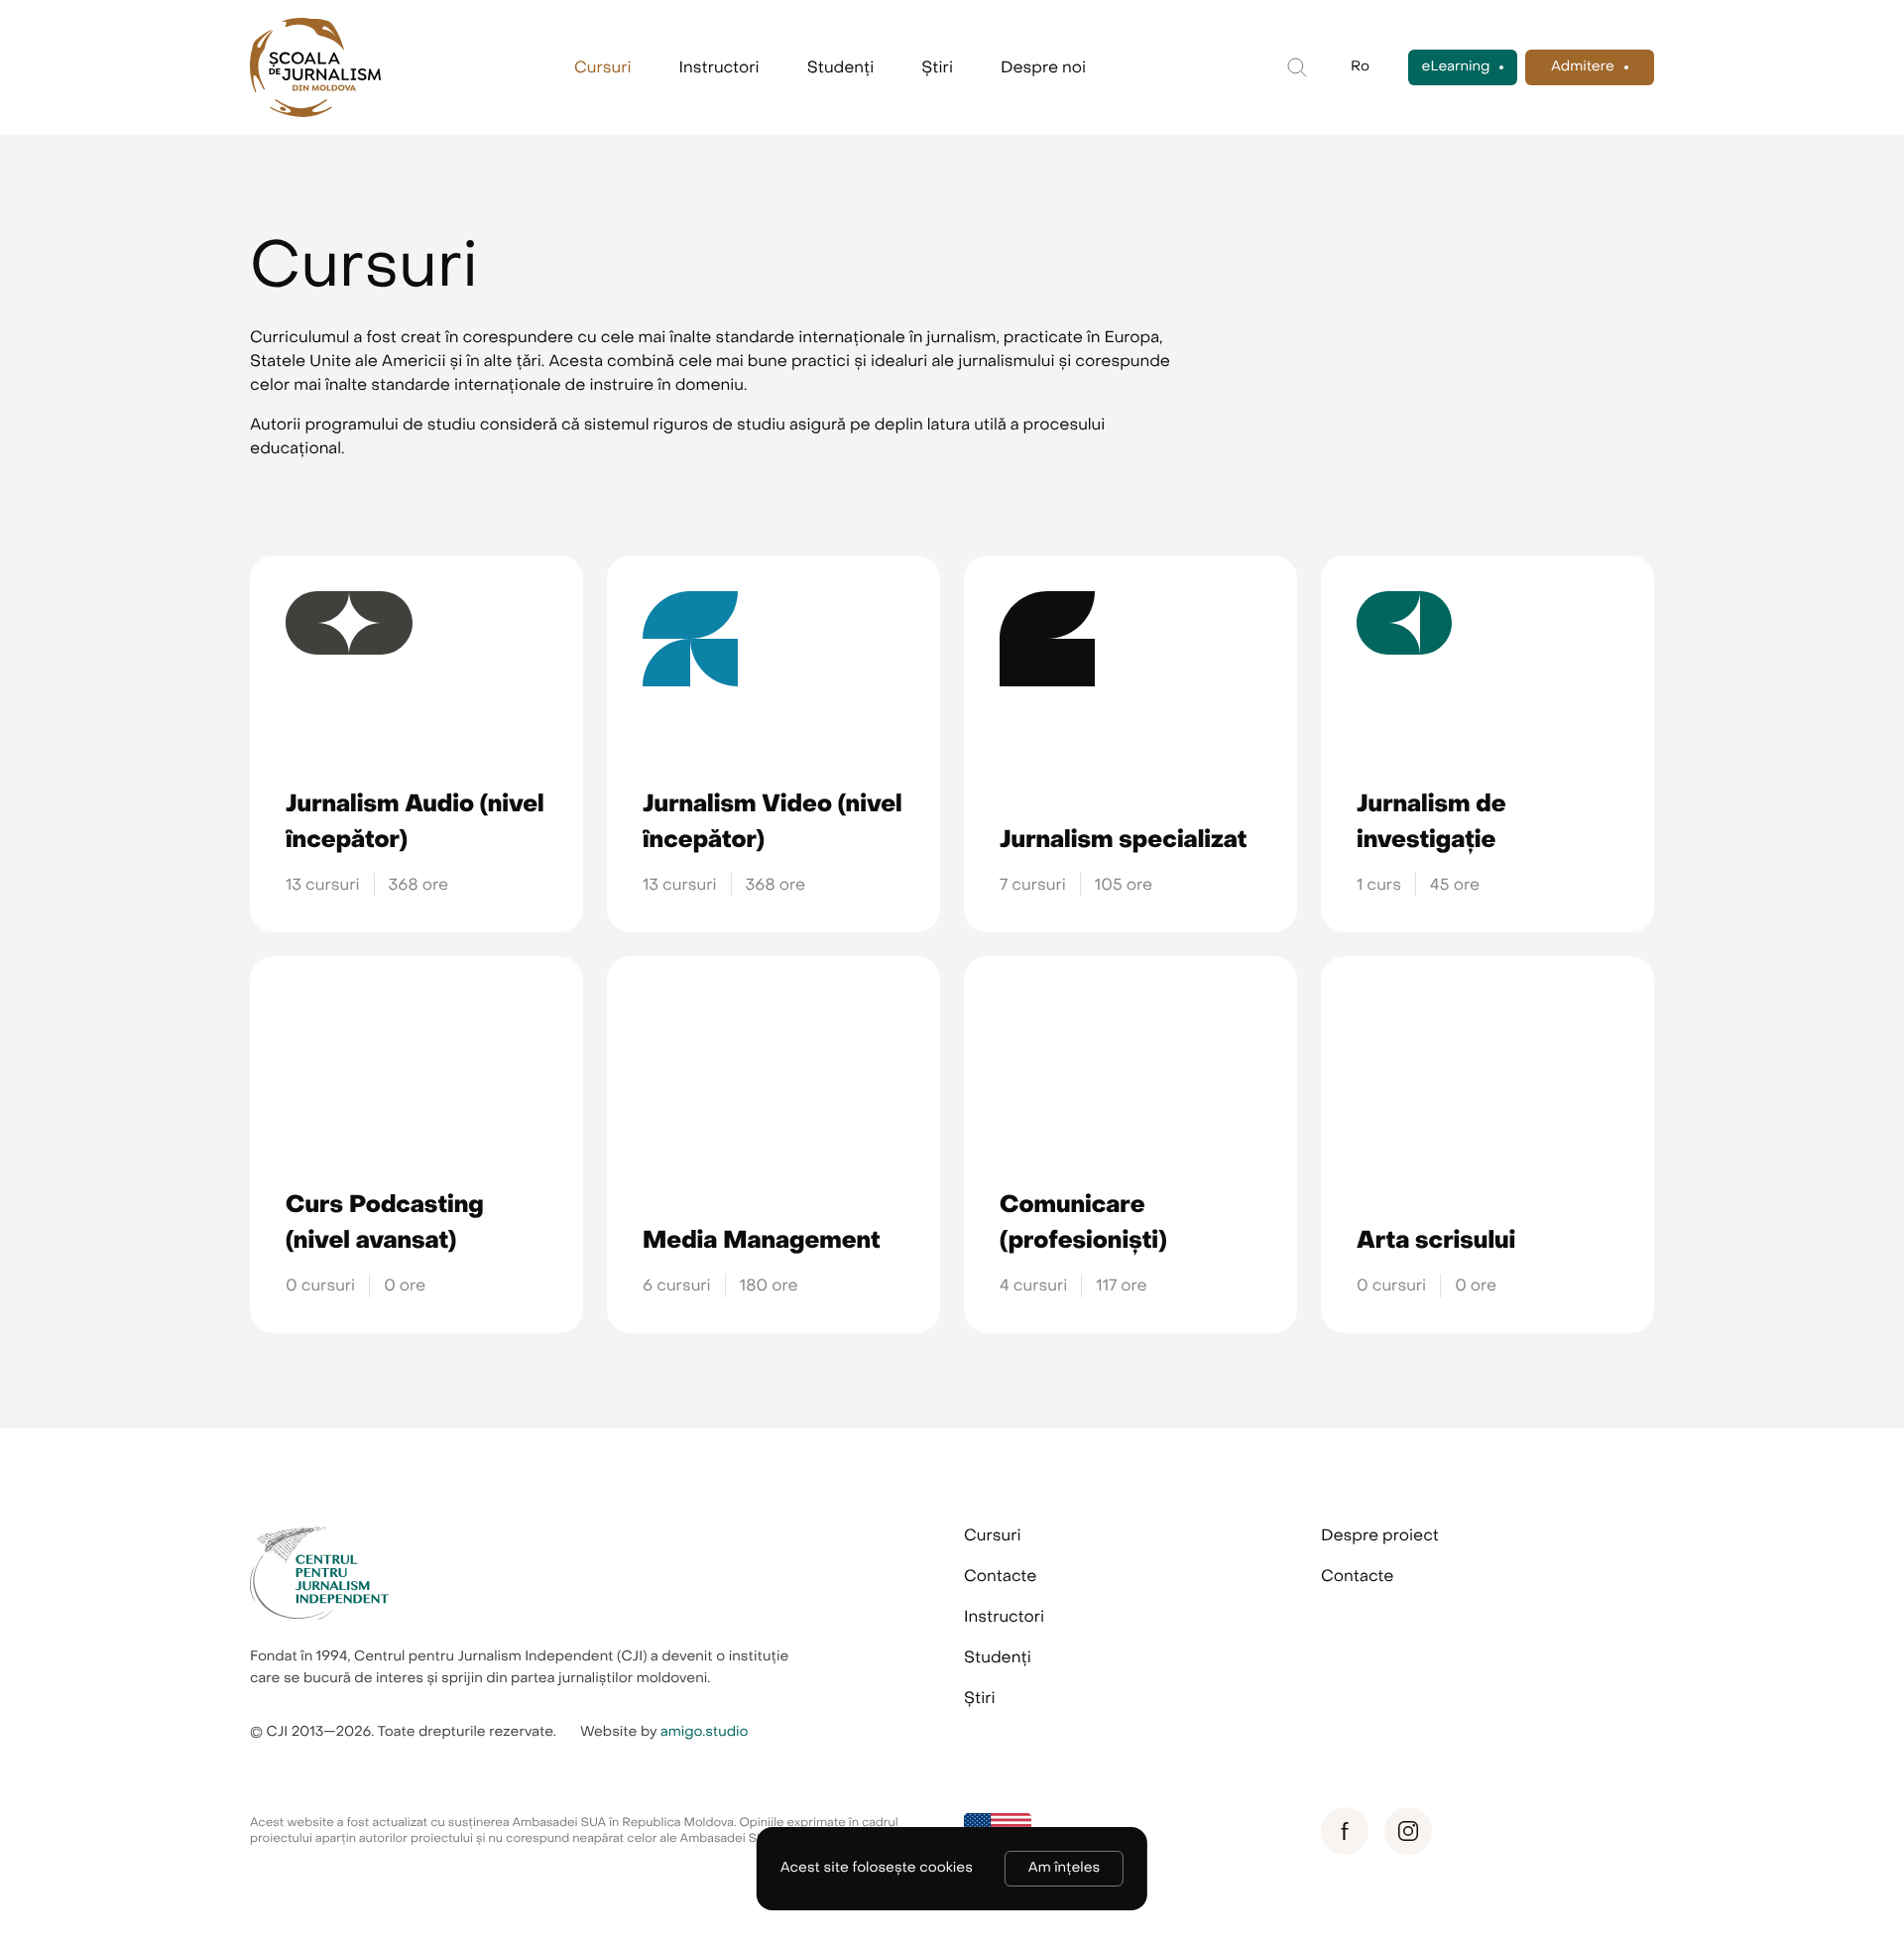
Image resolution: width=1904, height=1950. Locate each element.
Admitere (1583, 67)
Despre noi (1043, 67)
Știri (937, 67)
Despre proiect (1380, 1535)
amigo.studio (705, 1732)
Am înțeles (1064, 1868)
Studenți (841, 67)
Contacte (1000, 1576)
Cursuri (603, 67)
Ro (1360, 67)
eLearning (1456, 67)
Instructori (719, 67)
